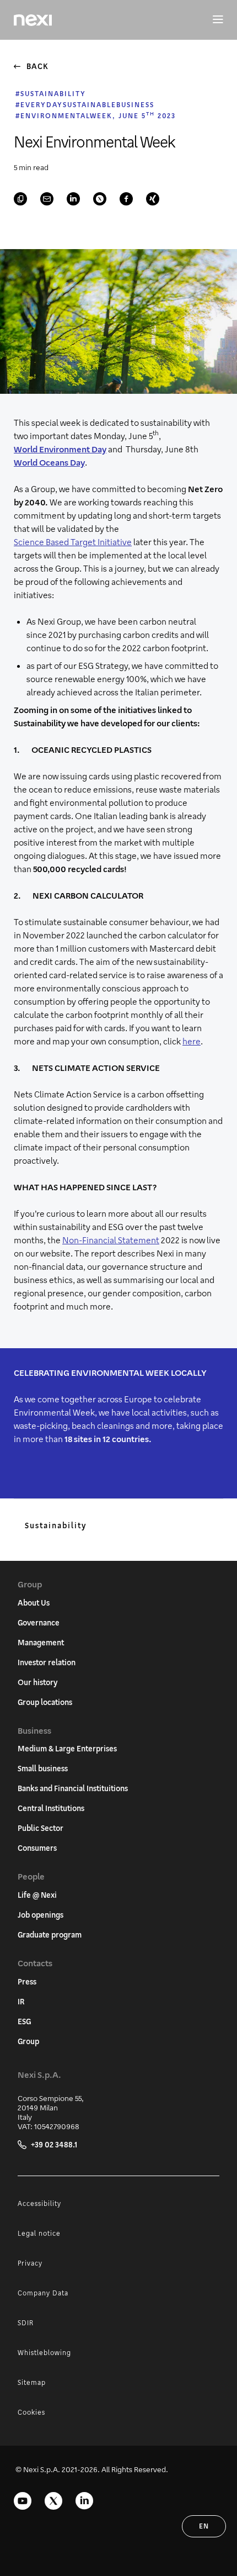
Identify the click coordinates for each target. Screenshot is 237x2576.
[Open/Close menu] (212, 20)
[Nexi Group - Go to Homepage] (33, 20)
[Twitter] (53, 2501)
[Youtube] (23, 2501)
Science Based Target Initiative (73, 542)
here (192, 1041)
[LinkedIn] (84, 2501)
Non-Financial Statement (111, 1240)
